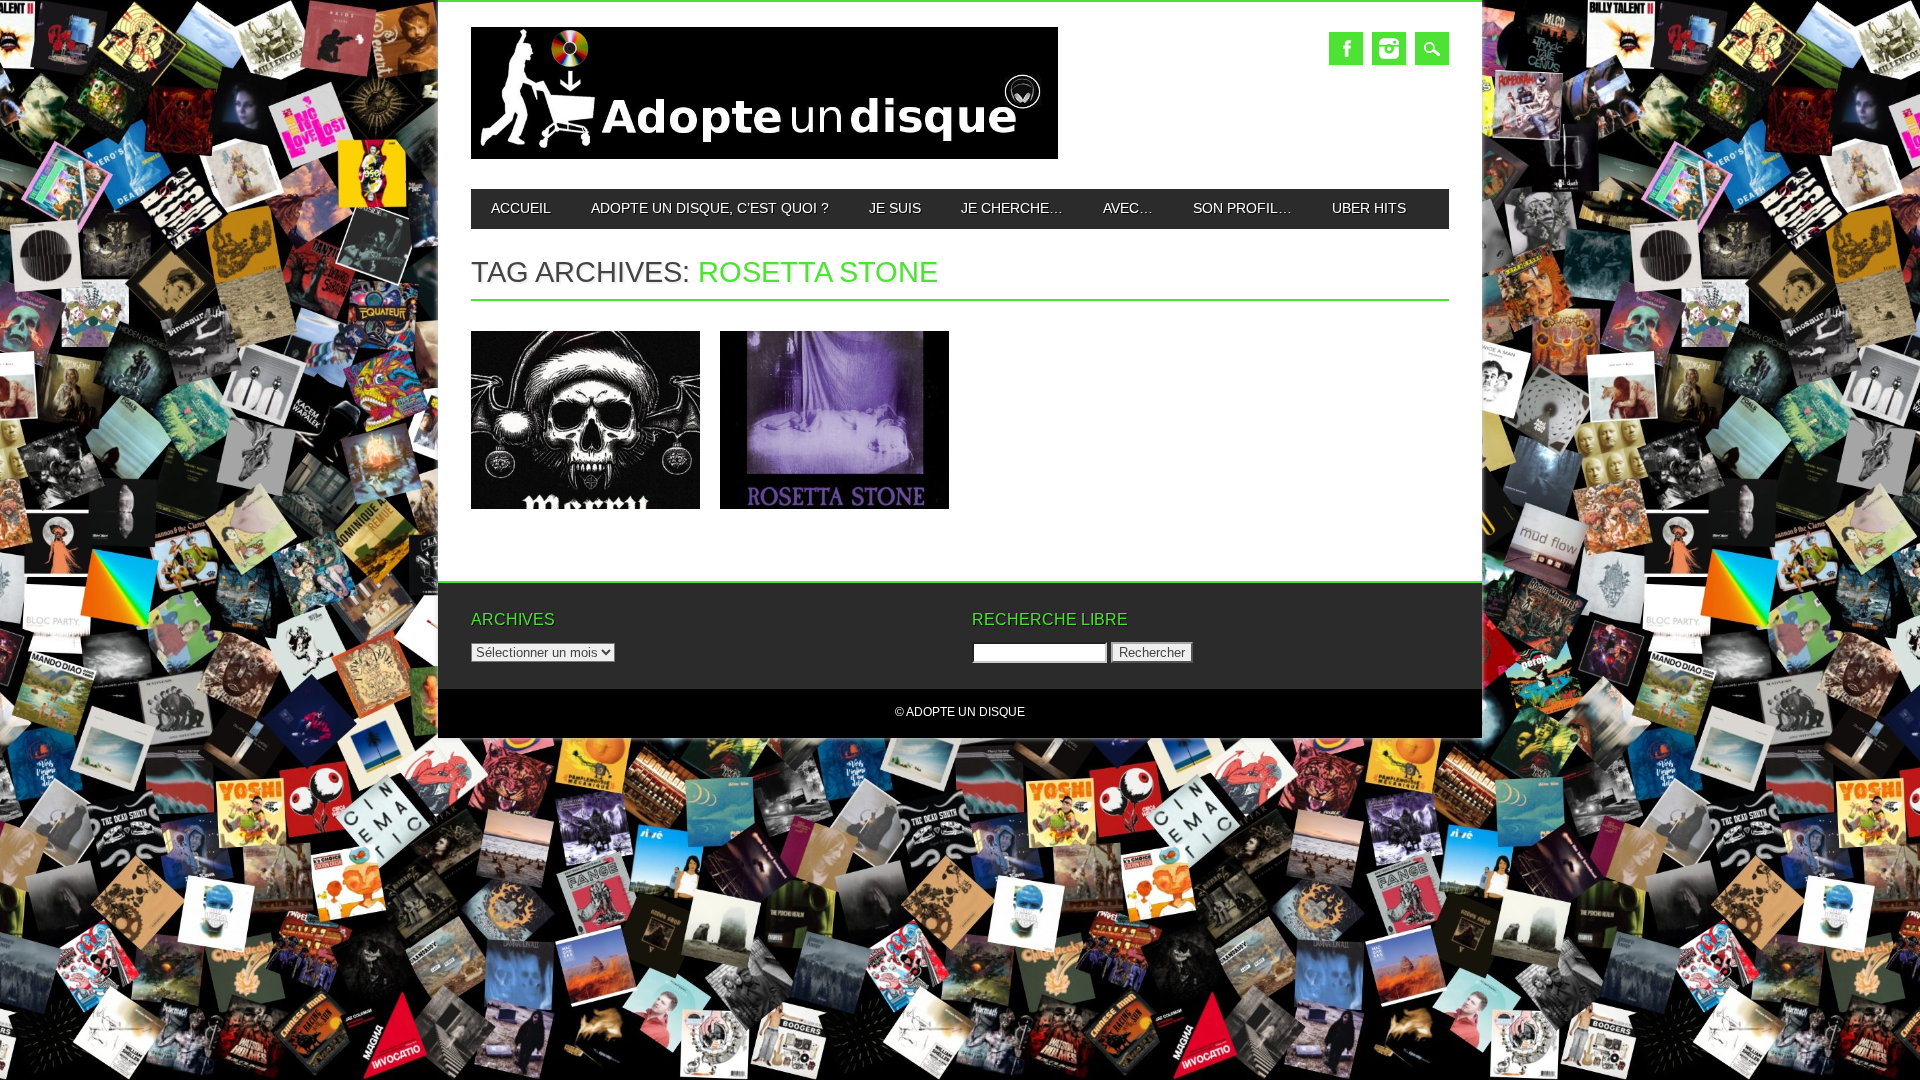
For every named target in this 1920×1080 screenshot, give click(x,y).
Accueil (521, 208)
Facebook (1346, 48)
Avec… (1128, 208)
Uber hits (1369, 208)
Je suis (895, 208)
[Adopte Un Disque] (764, 154)
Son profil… (1242, 208)
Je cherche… (1012, 208)
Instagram (1389, 48)
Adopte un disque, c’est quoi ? (710, 208)
